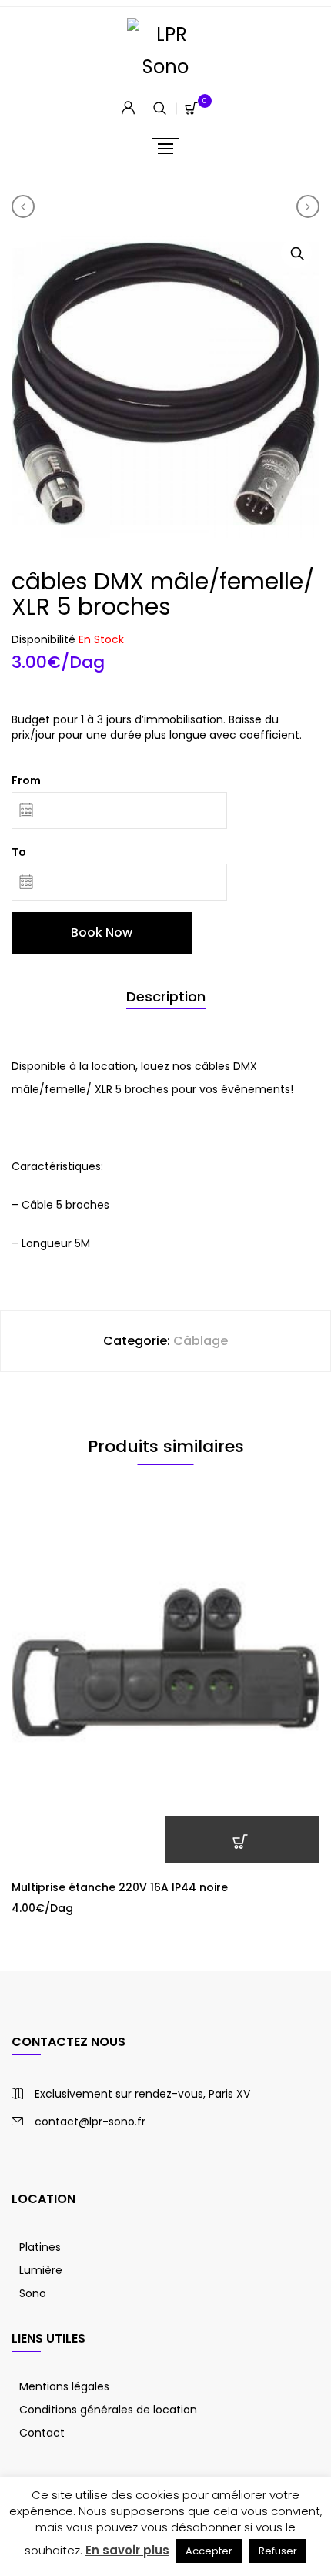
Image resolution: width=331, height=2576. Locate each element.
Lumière (41, 2270)
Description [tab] (166, 996)
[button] (296, 253)
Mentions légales (64, 2386)
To (19, 852)
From (26, 780)
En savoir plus (127, 2550)
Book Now (102, 932)
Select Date (242, 1840)
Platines (40, 2247)
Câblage (201, 1341)
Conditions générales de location (108, 2410)
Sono (33, 2293)
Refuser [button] (278, 2551)
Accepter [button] (209, 2551)
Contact (42, 2433)
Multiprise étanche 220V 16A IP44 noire (120, 1887)
